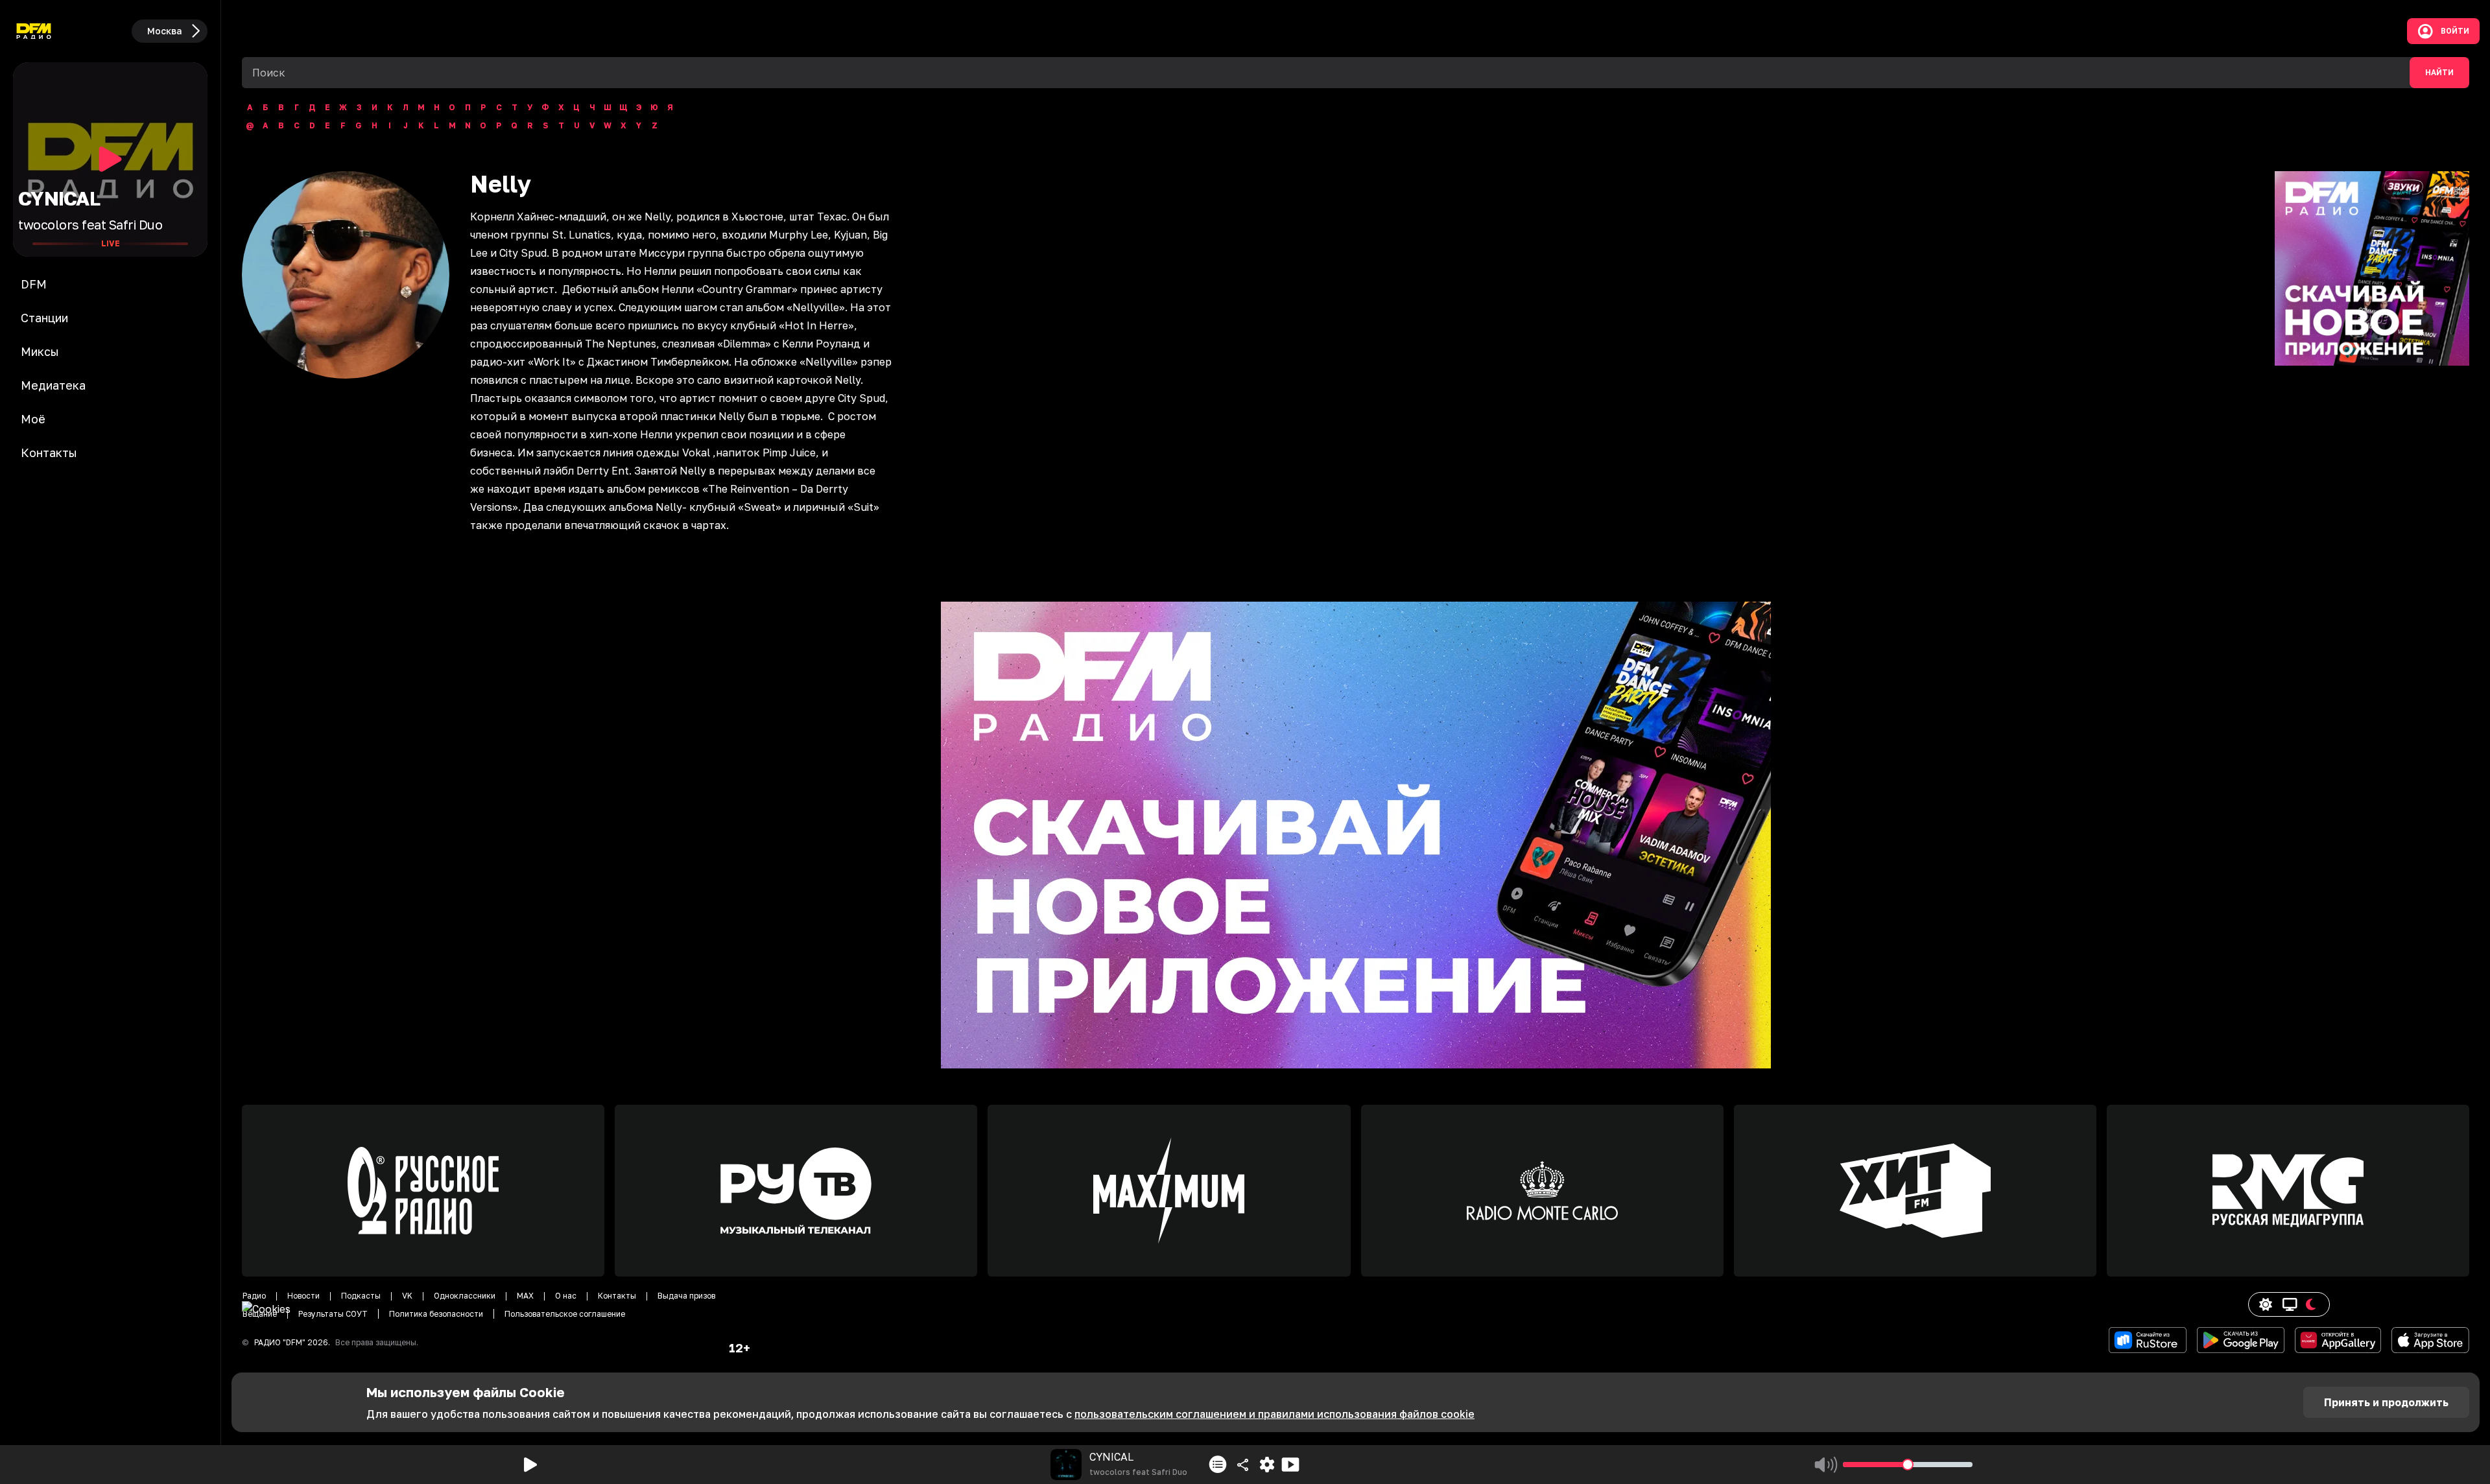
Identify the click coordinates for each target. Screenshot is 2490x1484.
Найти (2439, 73)
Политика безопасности (436, 1314)
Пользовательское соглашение (565, 1314)
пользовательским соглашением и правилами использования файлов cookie (1275, 1414)
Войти (2455, 31)
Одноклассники (465, 1296)
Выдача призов (686, 1296)
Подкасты (361, 1296)
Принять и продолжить (2386, 1402)
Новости (303, 1296)
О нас (566, 1296)
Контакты (617, 1296)
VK (407, 1296)
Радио (254, 1296)
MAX (525, 1296)
